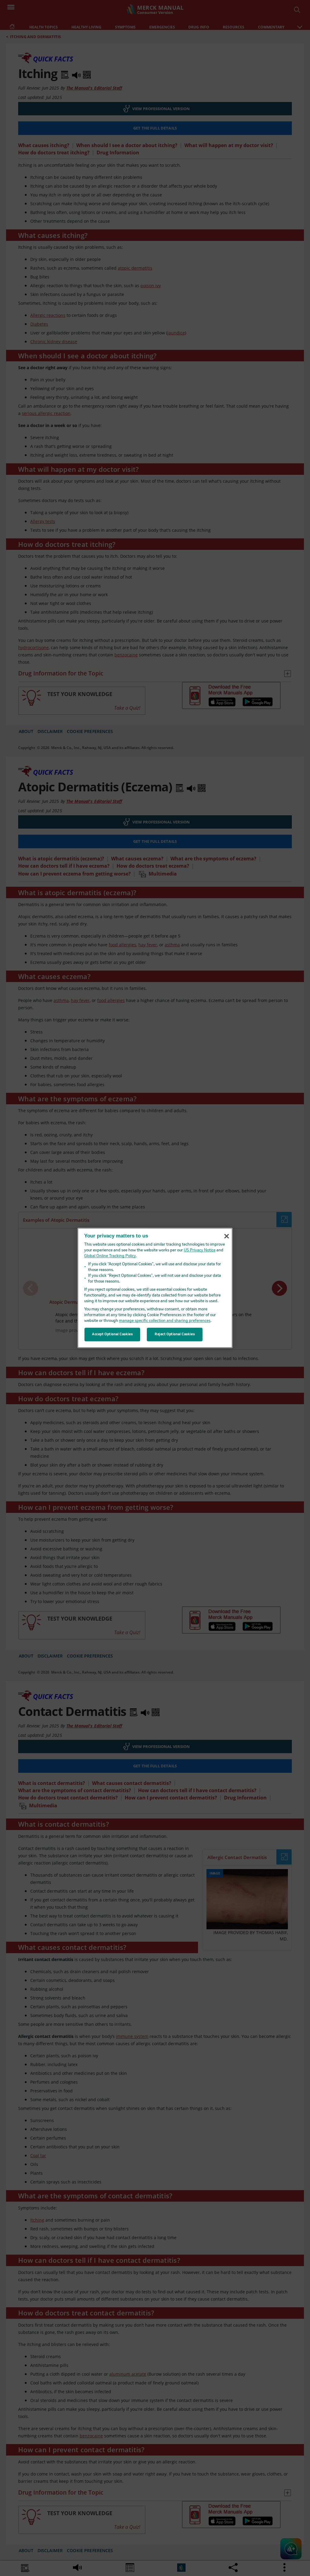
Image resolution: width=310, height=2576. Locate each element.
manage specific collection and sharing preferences (165, 1321)
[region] (155, 1288)
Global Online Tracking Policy (110, 1256)
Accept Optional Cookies (112, 1334)
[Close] (226, 1236)
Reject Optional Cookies (175, 1334)
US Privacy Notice (200, 1251)
